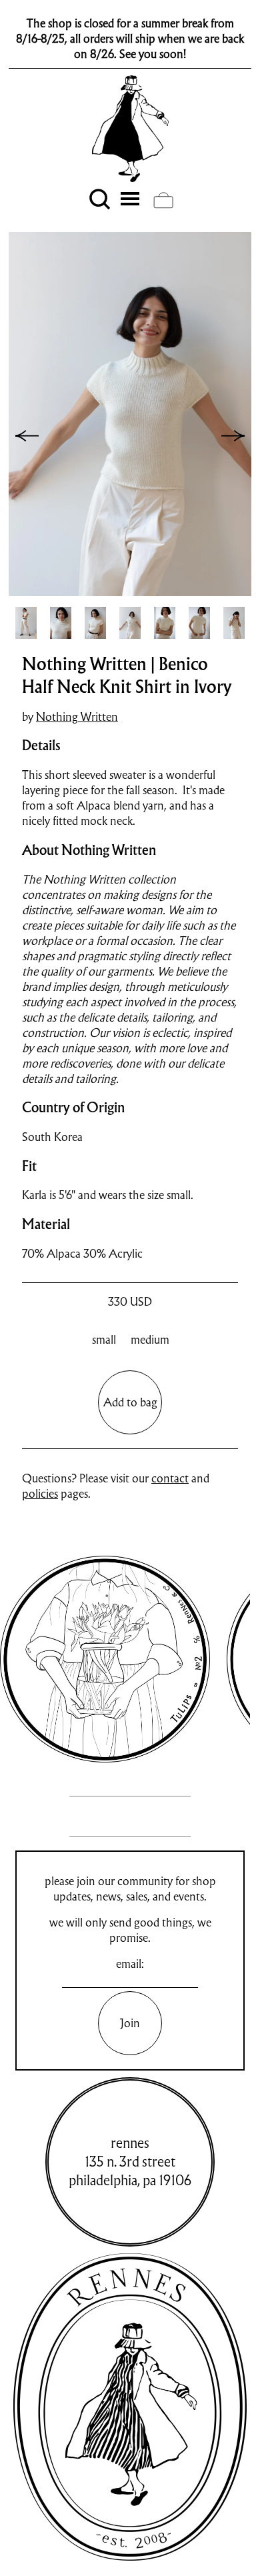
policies (40, 1493)
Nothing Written (77, 717)
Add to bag (130, 1402)
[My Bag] (163, 200)
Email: (130, 1964)
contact (170, 1478)
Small (104, 1339)
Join (130, 2023)
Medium (150, 1339)
